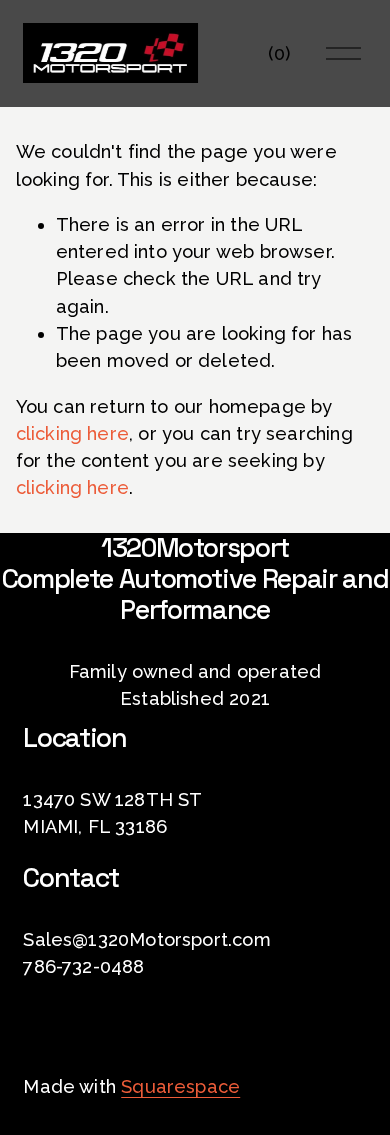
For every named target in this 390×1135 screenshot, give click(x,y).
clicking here (72, 433)
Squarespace (180, 1086)
